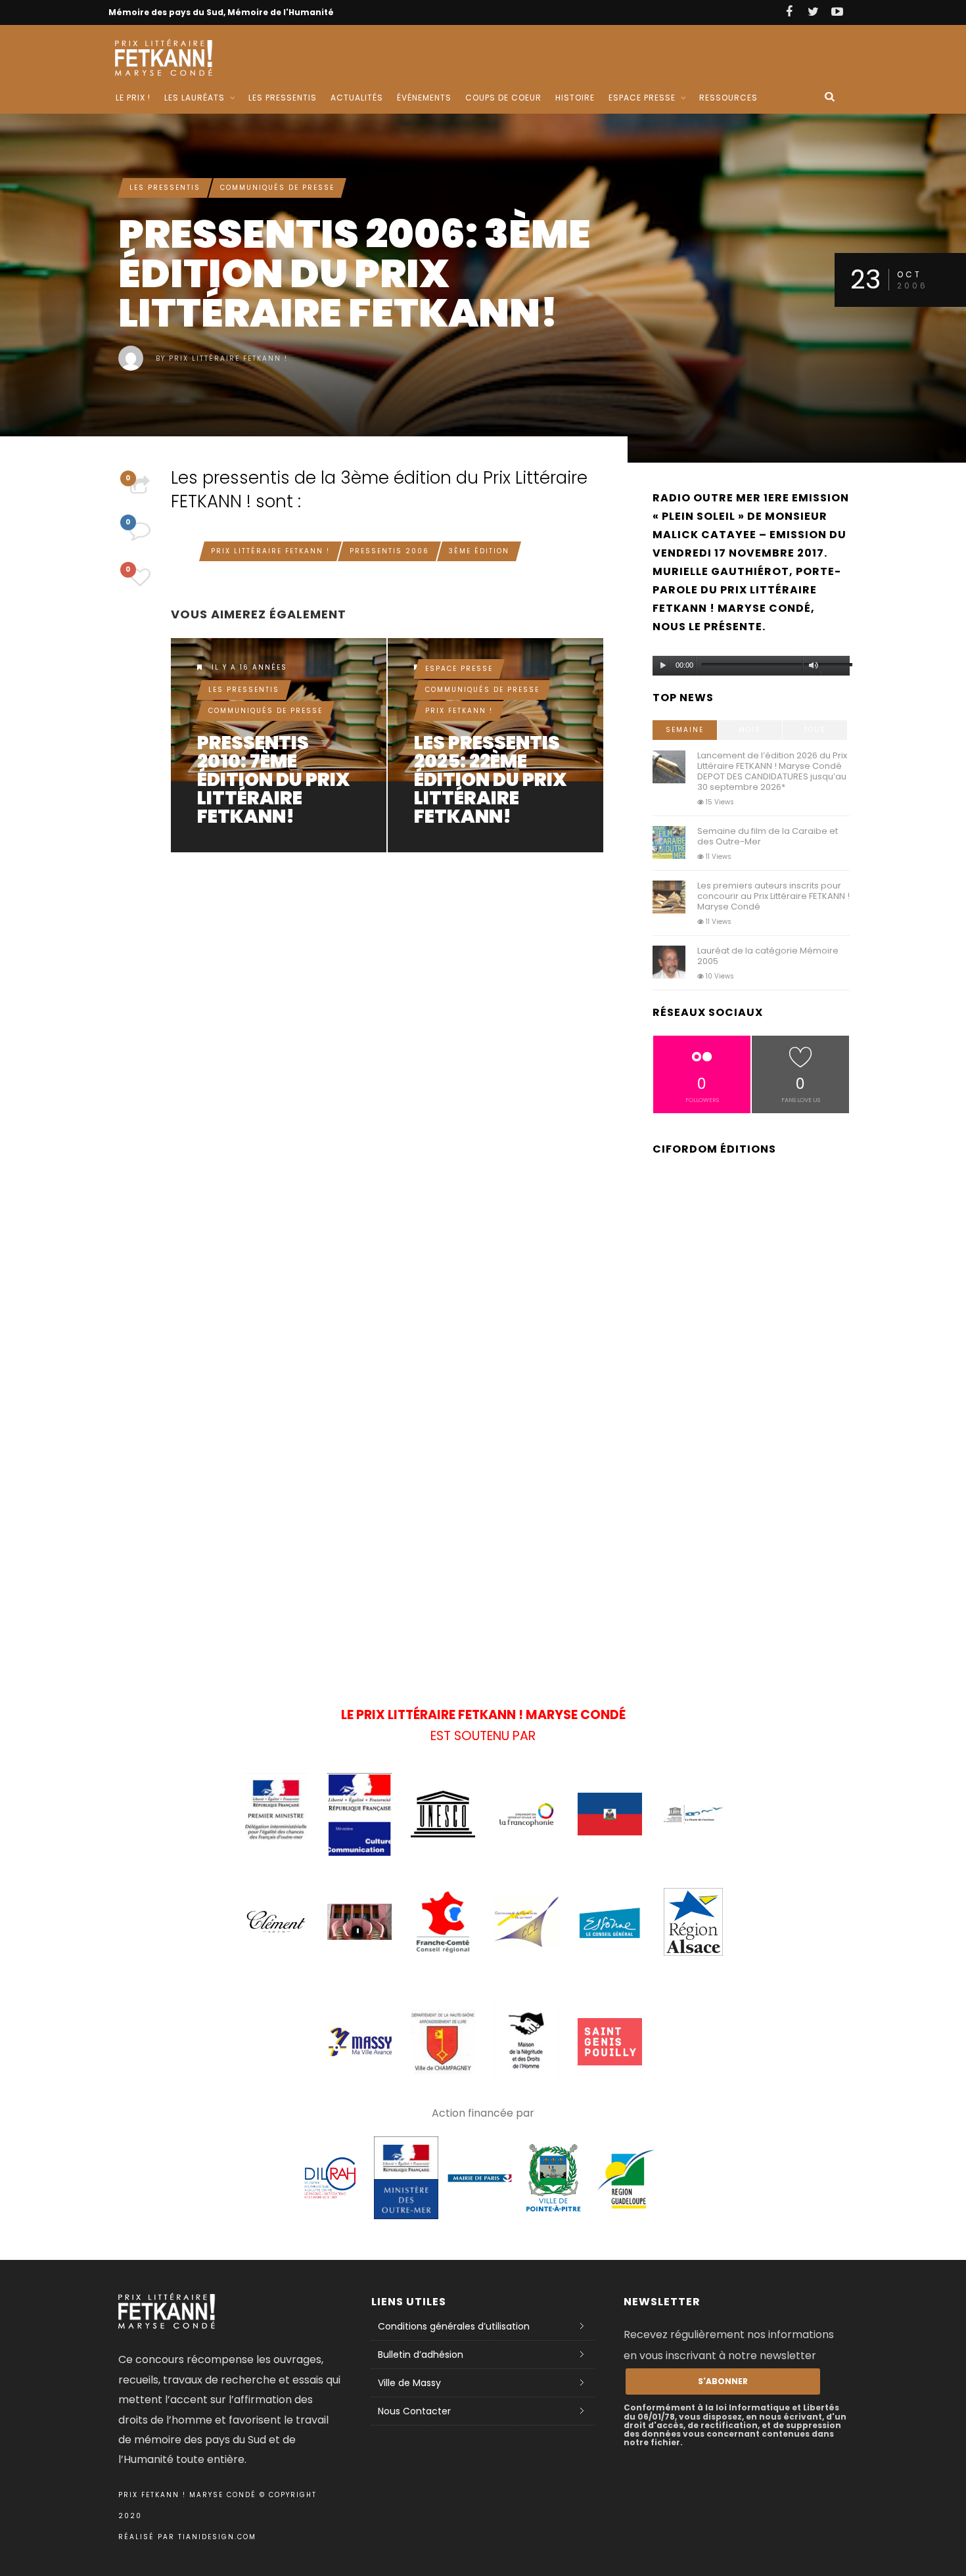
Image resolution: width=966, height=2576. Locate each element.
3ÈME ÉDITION (479, 551)
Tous (815, 730)
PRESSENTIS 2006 (389, 551)
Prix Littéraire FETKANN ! (270, 551)
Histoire (575, 98)
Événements (424, 98)
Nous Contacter (414, 2411)
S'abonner (723, 2381)
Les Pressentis (283, 98)
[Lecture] (663, 666)
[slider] (835, 668)
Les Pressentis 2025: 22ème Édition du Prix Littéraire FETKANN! (490, 780)
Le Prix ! (133, 98)
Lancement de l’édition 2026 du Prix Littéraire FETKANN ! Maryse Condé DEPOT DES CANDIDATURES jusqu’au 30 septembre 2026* (772, 771)
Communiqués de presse (277, 188)
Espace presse (459, 669)
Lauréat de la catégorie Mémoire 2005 (768, 956)
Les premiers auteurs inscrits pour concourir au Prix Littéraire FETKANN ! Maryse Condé (773, 896)
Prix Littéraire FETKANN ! (228, 358)
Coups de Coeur (503, 98)
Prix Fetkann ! (459, 711)
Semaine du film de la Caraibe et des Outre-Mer (768, 836)
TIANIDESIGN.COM (217, 2537)
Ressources (728, 98)
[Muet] (814, 666)
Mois (750, 730)
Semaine (685, 730)
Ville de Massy (409, 2383)
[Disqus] (388, 1044)
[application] (751, 662)
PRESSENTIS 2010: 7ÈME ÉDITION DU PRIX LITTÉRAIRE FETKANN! (273, 780)
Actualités (357, 98)
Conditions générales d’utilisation (454, 2326)
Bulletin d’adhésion (421, 2355)
